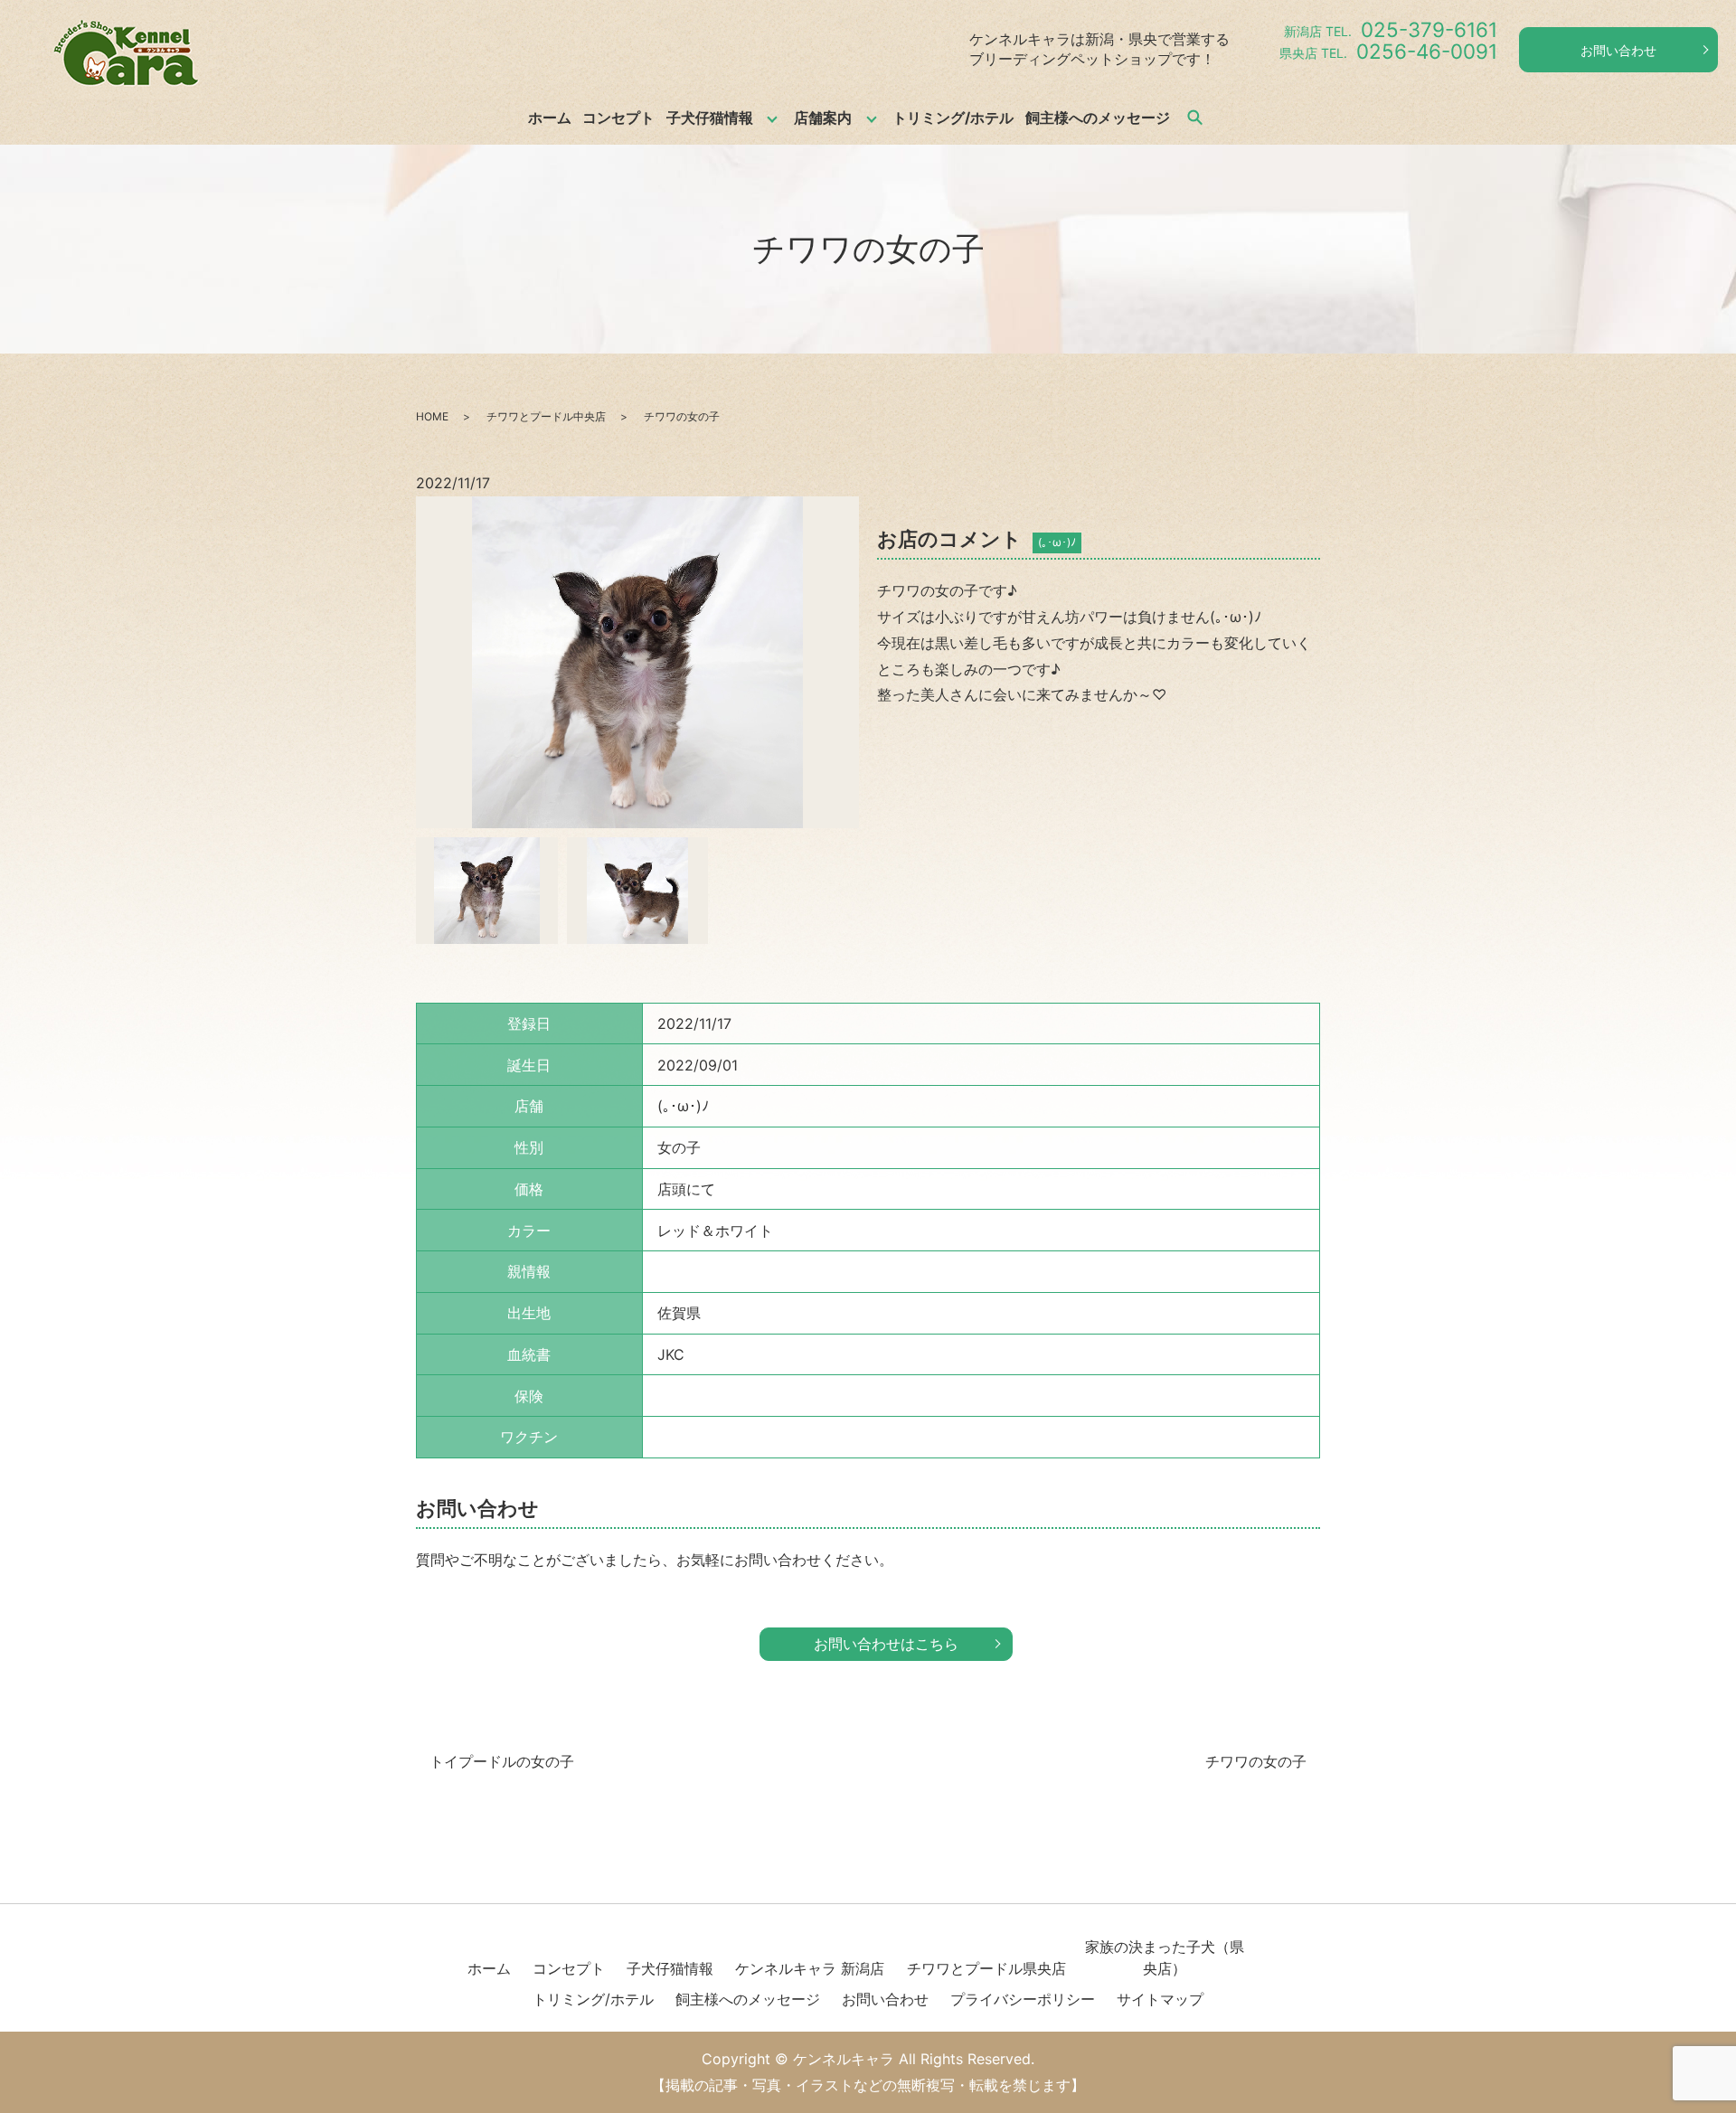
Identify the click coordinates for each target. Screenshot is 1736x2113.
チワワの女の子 (1256, 1761)
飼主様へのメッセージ (1098, 118)
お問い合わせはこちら (886, 1644)
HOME (432, 416)
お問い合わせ (1618, 50)
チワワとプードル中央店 (546, 416)
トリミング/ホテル (953, 118)
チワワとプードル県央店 (986, 1968)
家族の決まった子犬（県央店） (1165, 1957)
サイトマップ (1160, 1999)
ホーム (550, 118)
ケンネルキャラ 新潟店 (810, 1968)
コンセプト (618, 118)
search (1194, 118)
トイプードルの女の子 (502, 1761)
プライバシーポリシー (1023, 1999)
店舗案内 (823, 118)
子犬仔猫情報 (710, 118)
